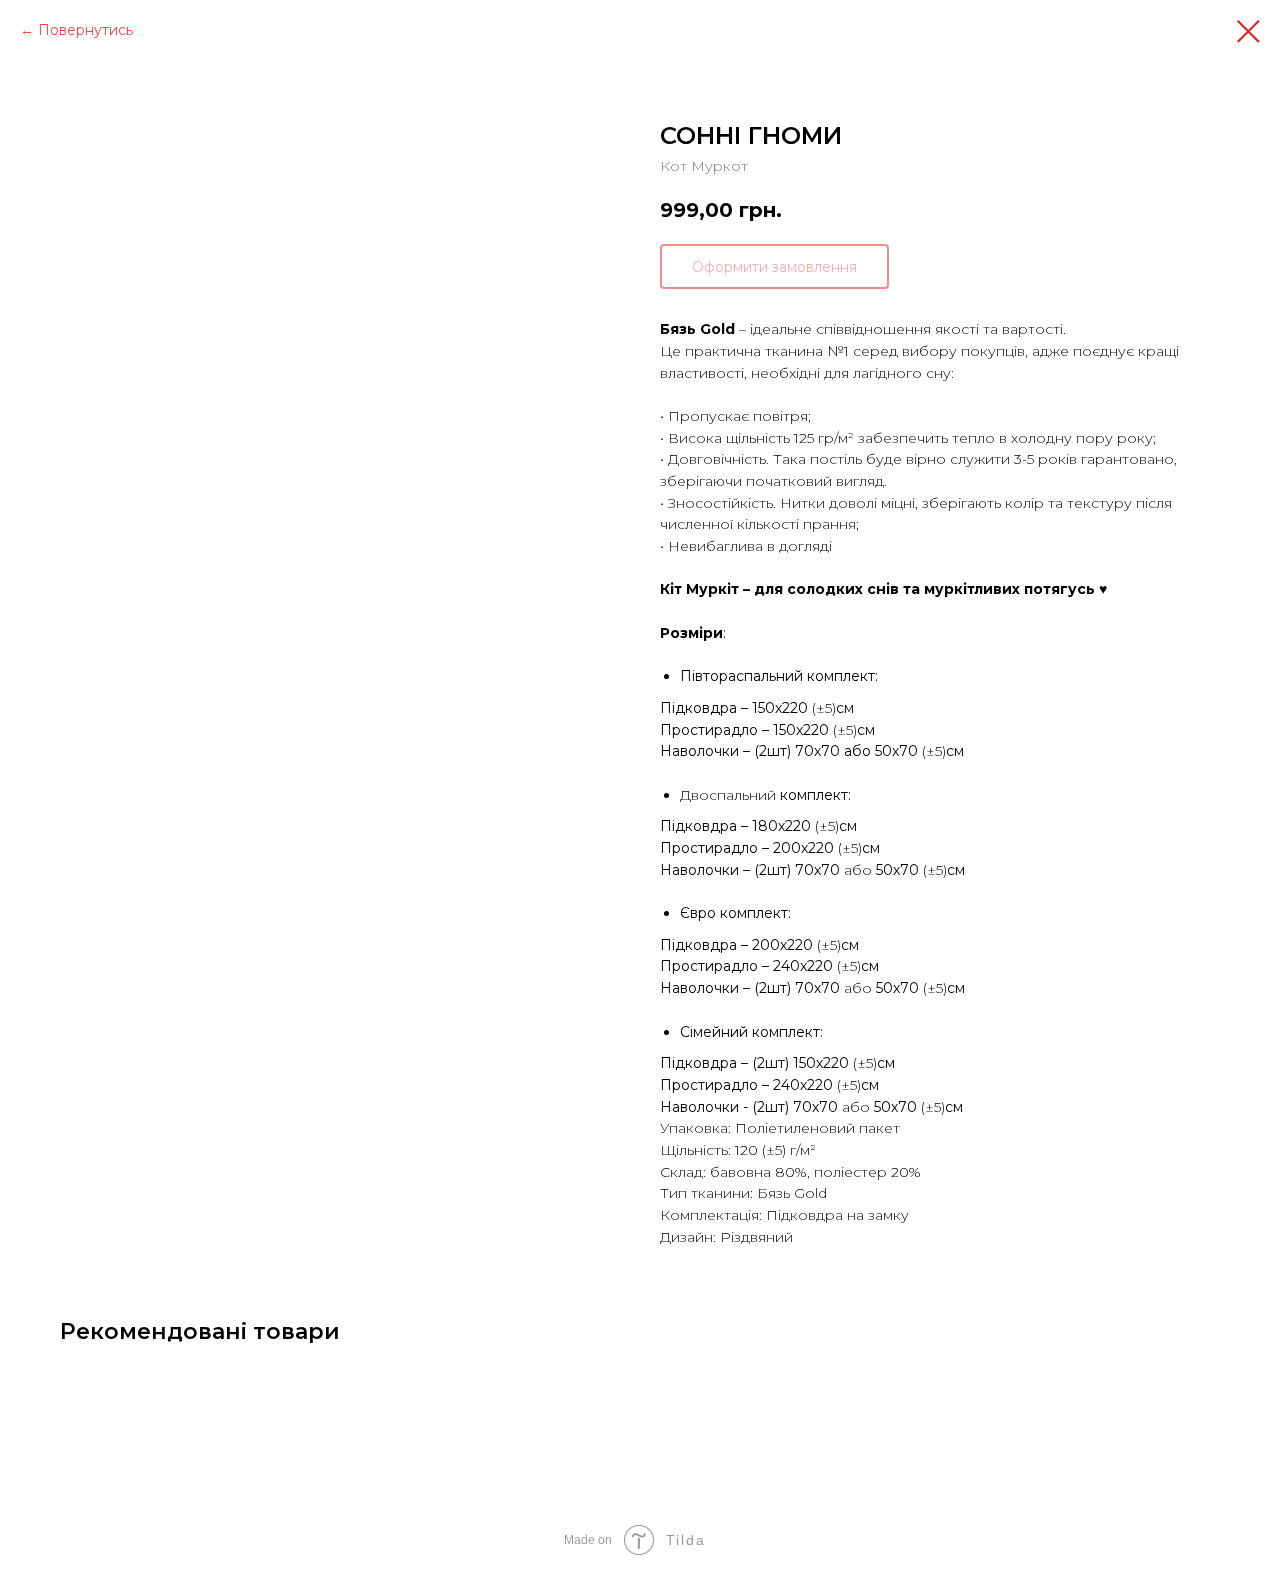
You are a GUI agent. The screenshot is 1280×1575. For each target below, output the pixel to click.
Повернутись (85, 30)
